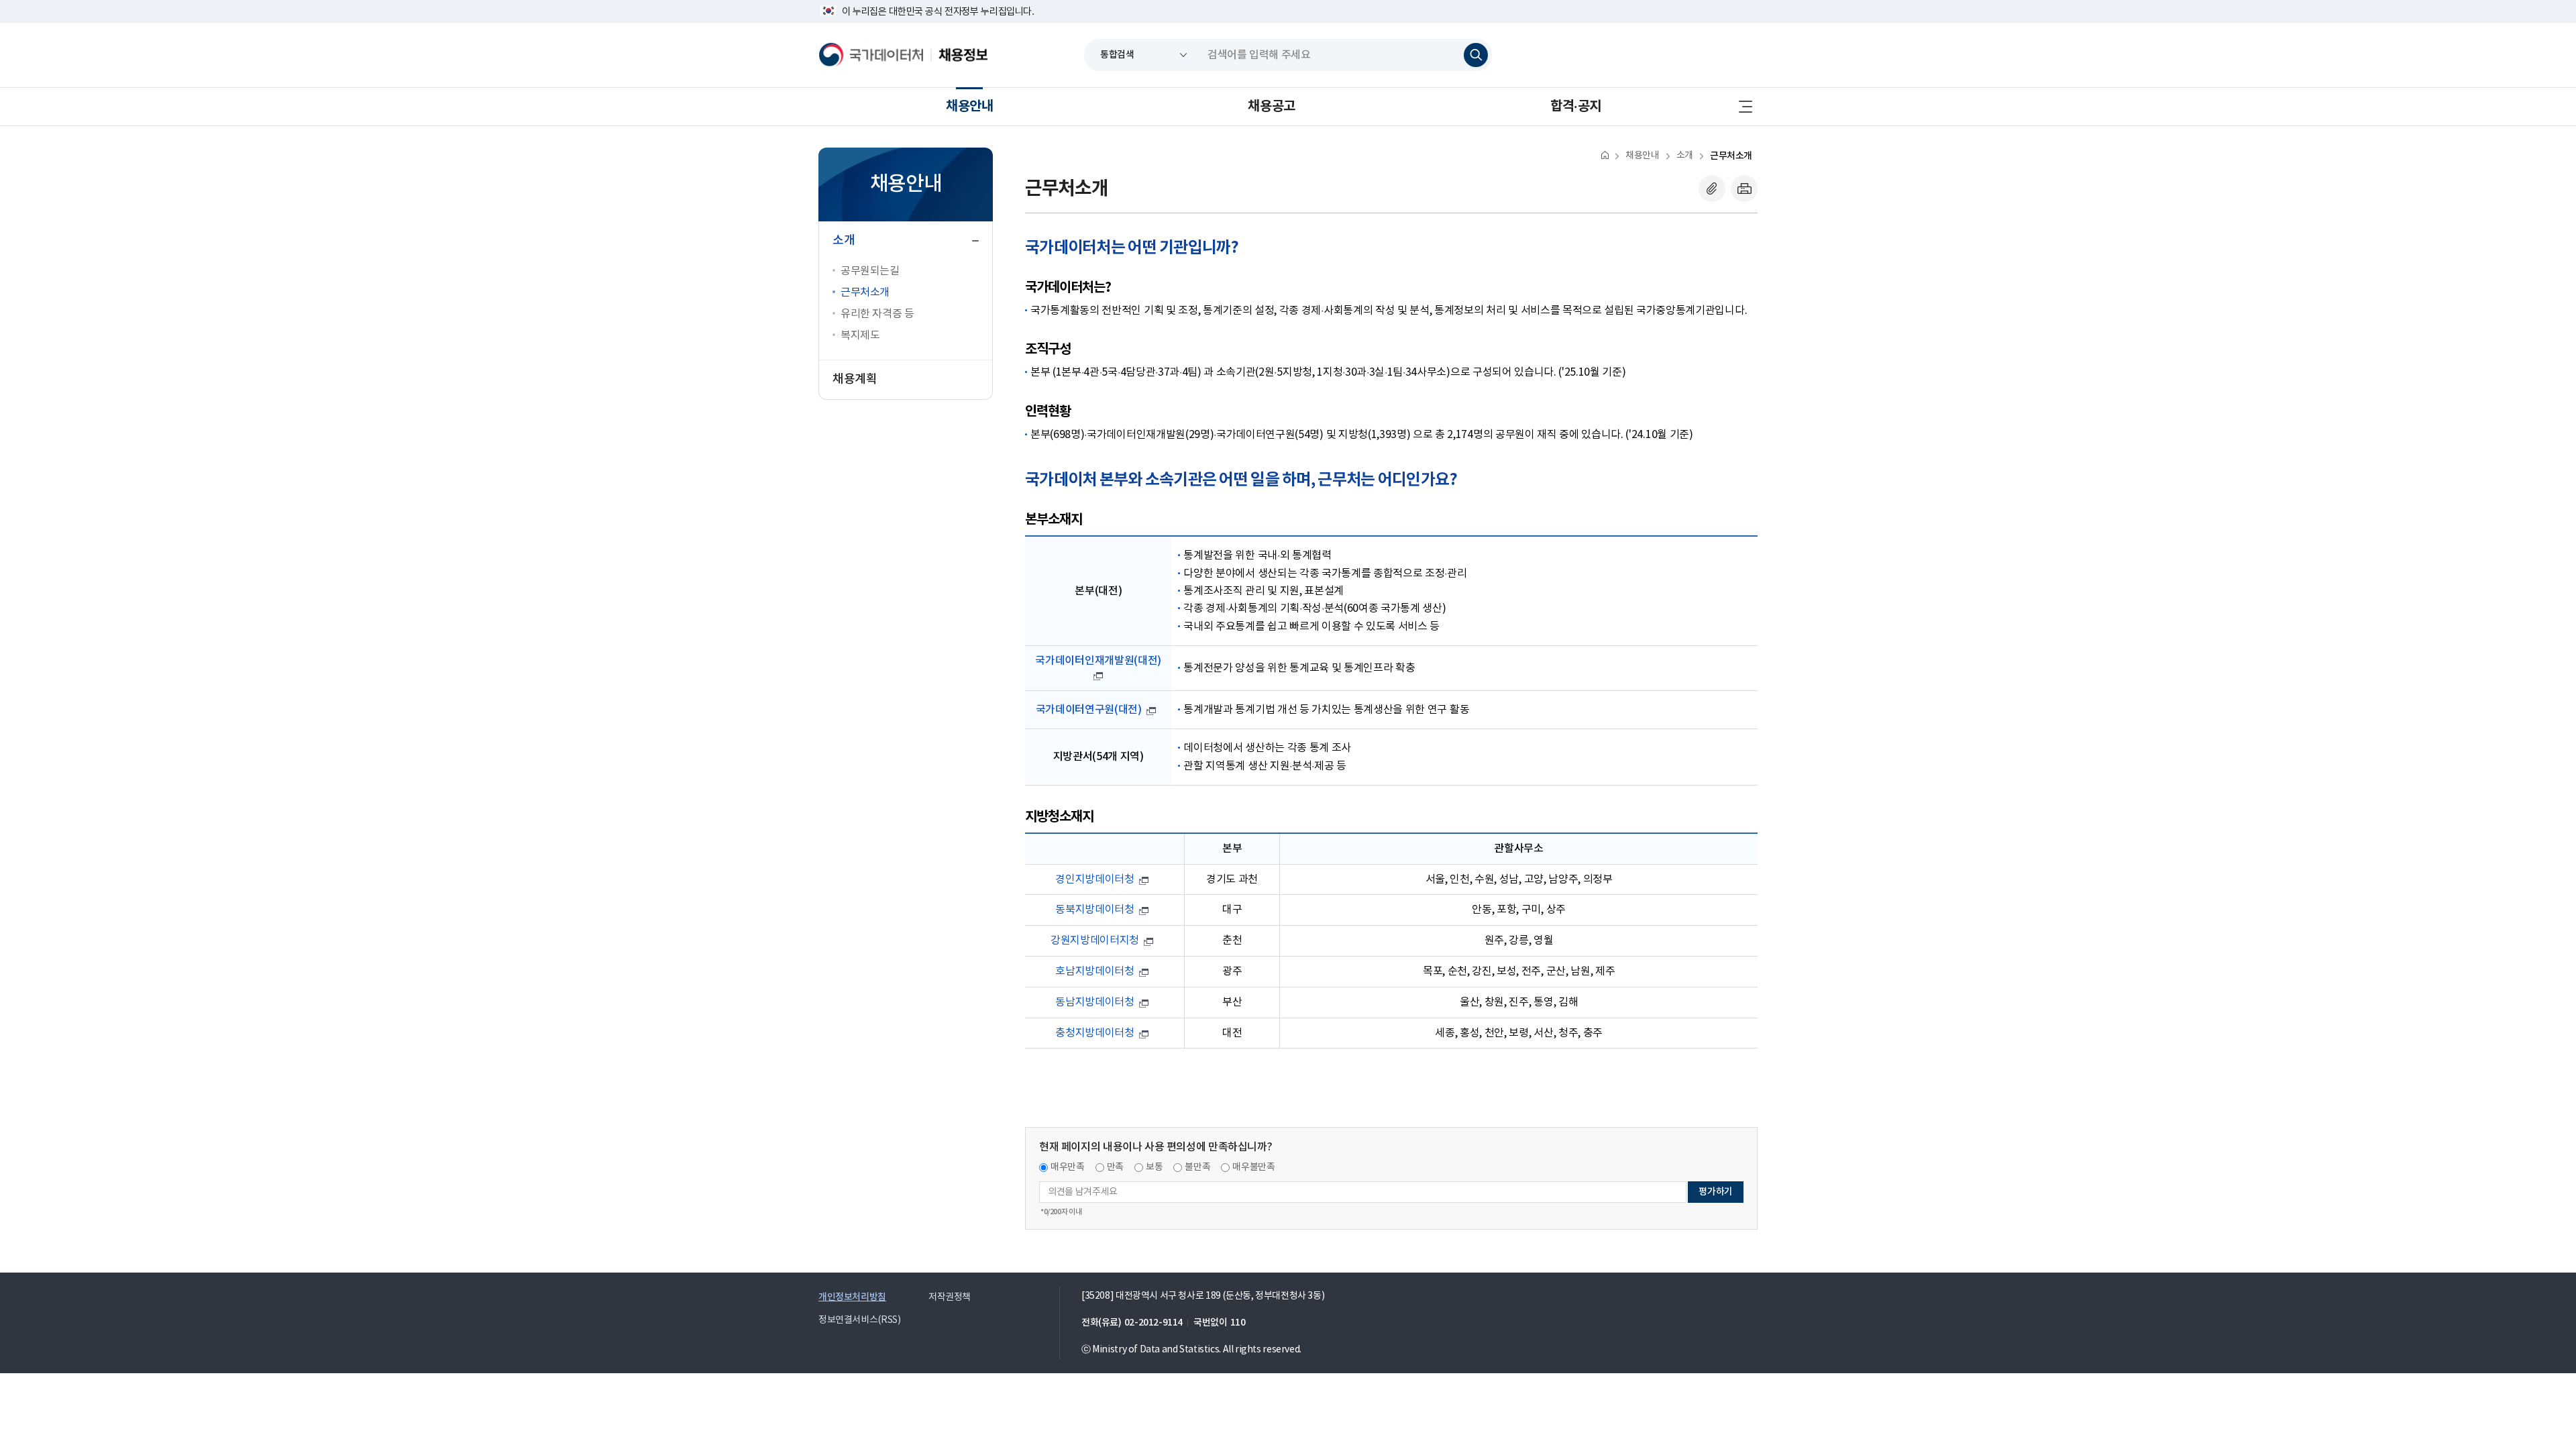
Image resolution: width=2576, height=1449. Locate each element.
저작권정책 (950, 1297)
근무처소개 (865, 292)
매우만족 (1068, 1167)
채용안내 (969, 107)
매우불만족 (1253, 1167)
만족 (1115, 1167)
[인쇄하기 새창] (1744, 189)
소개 (1685, 156)
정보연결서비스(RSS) (859, 1320)
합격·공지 (1576, 107)
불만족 (1197, 1167)
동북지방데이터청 (1094, 910)
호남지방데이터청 (1094, 971)
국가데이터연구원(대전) (1089, 710)
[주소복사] (1712, 189)
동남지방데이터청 (1094, 1002)
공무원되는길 (870, 271)
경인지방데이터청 (1094, 879)
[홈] (1605, 155)
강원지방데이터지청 (1095, 941)
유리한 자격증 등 (877, 314)
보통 (1154, 1167)
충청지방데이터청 (1094, 1033)
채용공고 (1271, 107)
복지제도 (860, 335)
